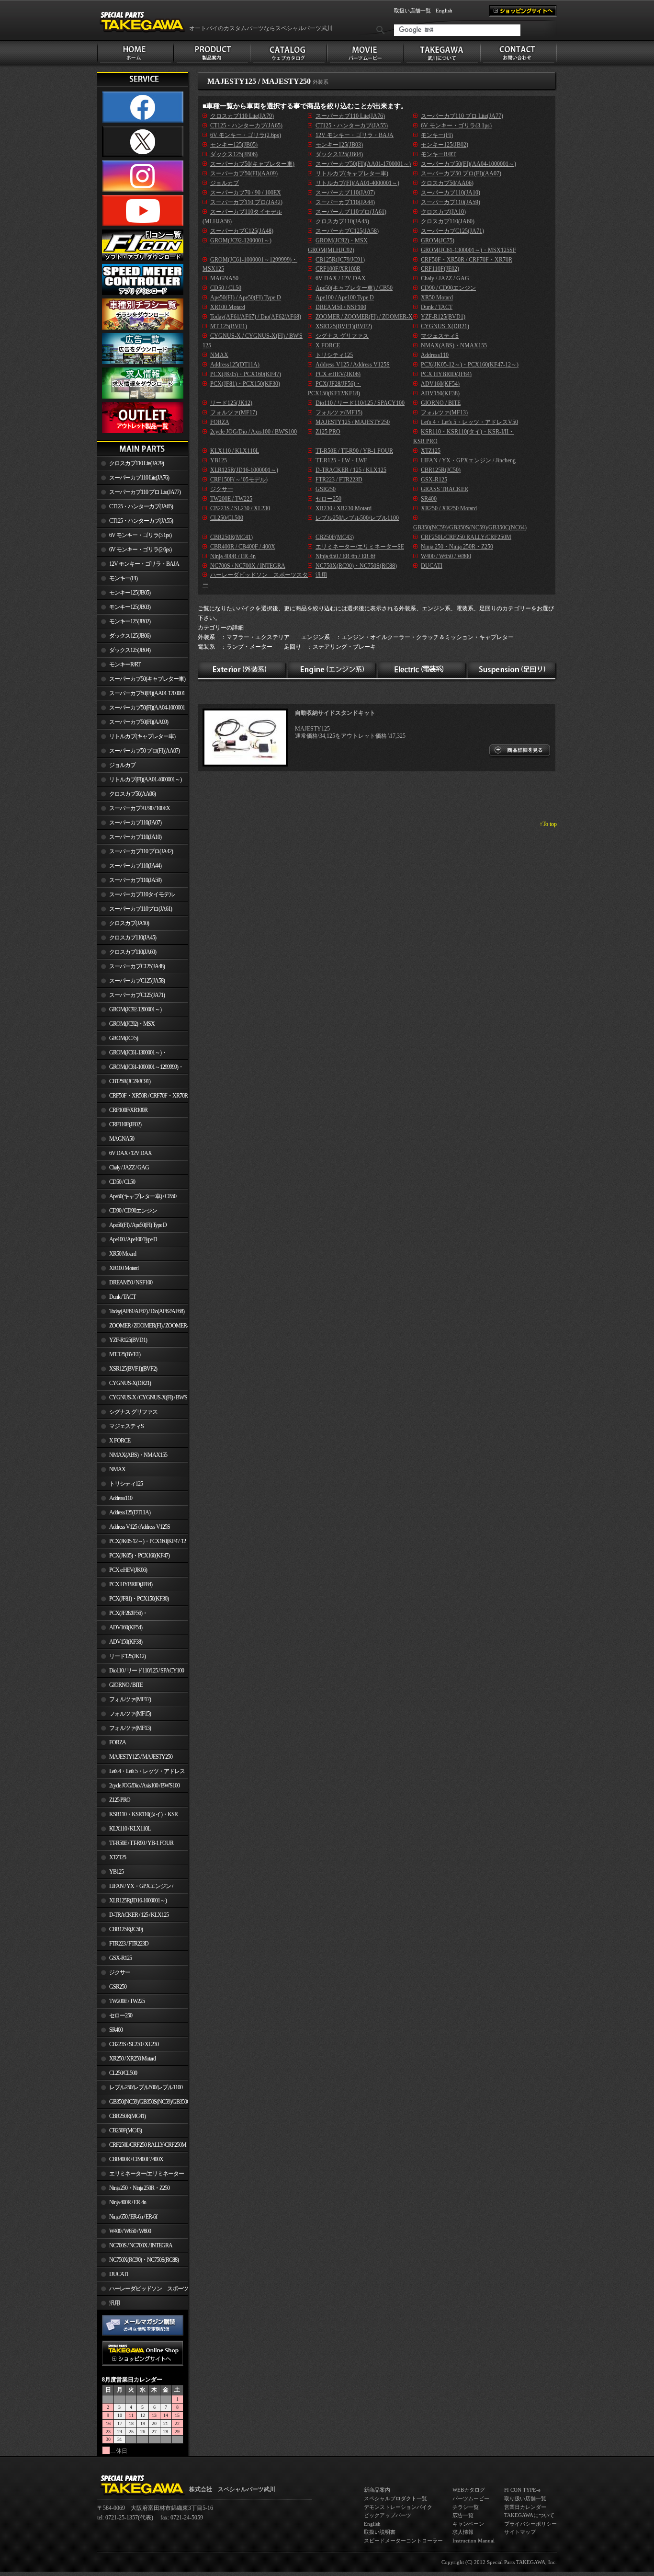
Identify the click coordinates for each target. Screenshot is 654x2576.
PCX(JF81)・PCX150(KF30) (139, 1599)
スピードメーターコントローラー (403, 2541)
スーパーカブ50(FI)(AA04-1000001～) (141, 710)
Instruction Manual (474, 2541)
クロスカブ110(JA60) (133, 952)
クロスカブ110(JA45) (133, 938)
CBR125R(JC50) (126, 1929)
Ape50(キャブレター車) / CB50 (143, 1196)
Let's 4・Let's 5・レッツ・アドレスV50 (141, 1773)
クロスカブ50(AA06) (132, 794)
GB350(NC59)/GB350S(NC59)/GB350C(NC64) (149, 2102)
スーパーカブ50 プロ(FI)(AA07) (144, 751)
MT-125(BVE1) (125, 1354)
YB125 (116, 1872)
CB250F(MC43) (125, 2130)
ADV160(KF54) (126, 1627)
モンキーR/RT (125, 664)
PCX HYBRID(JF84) (131, 1584)
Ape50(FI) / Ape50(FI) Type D (138, 1225)
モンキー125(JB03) (130, 607)
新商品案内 (377, 2490)
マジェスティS (126, 1426)
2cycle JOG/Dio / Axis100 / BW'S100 (144, 1786)
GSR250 (118, 1987)
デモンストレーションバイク (398, 2507)
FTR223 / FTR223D (129, 1944)
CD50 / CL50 (122, 1182)
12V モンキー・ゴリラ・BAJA (144, 564)
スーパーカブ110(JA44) (135, 866)
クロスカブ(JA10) (129, 923)
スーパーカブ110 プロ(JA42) (141, 851)
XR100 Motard (124, 1268)
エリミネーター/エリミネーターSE (141, 2175)
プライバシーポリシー (530, 2524)
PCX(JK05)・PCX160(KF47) (139, 1556)
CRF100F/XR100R (128, 1110)
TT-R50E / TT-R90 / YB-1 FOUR (141, 1843)
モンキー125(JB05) (130, 593)
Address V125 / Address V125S (140, 1527)
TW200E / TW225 (127, 2001)
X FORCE (120, 1441)
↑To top (548, 824)
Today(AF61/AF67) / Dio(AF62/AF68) (147, 1311)
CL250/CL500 (123, 2073)
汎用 (114, 2303)
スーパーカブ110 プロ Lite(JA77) (145, 492)
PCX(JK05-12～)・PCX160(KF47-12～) (141, 1543)
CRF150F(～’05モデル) (239, 480)
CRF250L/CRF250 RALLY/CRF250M (148, 2145)
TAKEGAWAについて (529, 2515)
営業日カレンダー (525, 2507)
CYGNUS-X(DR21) (130, 1383)
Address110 (121, 1498)
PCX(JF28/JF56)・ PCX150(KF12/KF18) (122, 1615)
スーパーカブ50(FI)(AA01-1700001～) (141, 695)
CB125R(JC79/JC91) (130, 1081)
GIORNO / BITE (126, 1685)
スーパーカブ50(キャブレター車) (147, 679)
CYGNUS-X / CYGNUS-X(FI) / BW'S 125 (142, 1399)
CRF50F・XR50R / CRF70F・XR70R (148, 1096)
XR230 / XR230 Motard (344, 508)
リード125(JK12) (127, 1656)
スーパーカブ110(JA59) (135, 880)
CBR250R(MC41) (127, 2116)
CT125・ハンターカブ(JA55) (141, 521)
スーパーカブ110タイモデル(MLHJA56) (136, 896)
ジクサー (120, 1972)
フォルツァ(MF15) (130, 1714)
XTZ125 (118, 1857)
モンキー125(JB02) (130, 621)
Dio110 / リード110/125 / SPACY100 (147, 1671)
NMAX (117, 1469)
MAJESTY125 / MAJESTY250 (141, 1757)
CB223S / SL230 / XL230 (134, 2044)
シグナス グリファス (133, 1412)
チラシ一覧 (466, 2507)
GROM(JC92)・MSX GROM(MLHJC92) (126, 1026)
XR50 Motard (123, 1254)
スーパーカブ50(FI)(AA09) (139, 722)
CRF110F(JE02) (125, 1124)
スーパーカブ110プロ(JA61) (141, 909)
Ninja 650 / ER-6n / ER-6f (133, 2217)
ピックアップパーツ (388, 2515)
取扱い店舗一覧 (412, 11)
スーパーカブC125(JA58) (137, 981)
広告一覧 (463, 2515)
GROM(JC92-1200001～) (135, 1009)
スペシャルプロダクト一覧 (395, 2498)
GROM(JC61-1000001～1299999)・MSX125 (140, 1069)
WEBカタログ (469, 2490)
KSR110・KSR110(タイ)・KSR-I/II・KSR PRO (138, 1816)
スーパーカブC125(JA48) (137, 966)
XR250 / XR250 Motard (132, 2059)
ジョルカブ (122, 765)
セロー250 (121, 2015)
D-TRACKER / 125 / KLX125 (139, 1915)
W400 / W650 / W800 (130, 2231)
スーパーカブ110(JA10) (135, 837)
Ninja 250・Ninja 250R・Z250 (139, 2188)
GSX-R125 (120, 1958)
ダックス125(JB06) (130, 636)
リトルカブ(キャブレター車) (142, 736)
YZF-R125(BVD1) (128, 1340)
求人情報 (463, 2532)
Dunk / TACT (122, 1297)
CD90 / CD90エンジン (133, 1211)
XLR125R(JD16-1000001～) (138, 1901)
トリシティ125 (126, 1484)
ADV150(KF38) (126, 1642)
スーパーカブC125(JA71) (137, 995)
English (444, 11)
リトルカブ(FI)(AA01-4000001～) (145, 779)
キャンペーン (468, 2524)
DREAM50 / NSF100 (131, 1282)
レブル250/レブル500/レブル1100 (146, 2087)
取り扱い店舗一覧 (525, 2498)
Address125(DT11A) (130, 1512)
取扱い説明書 (380, 2532)
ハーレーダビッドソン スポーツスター (143, 2290)
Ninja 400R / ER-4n (128, 2202)
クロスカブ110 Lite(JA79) (136, 463)
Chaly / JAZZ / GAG (129, 1168)
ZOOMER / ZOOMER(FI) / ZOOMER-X (143, 1328)
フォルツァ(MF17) (130, 1699)
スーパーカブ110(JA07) (135, 823)
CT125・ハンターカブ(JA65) (141, 506)
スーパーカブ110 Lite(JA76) (139, 478)
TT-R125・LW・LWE (341, 460)
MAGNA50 (122, 1139)
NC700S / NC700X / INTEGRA (141, 2245)
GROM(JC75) (124, 1038)
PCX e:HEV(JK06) (128, 1570)
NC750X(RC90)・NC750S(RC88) (144, 2260)
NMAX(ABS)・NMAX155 (138, 1455)
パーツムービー (471, 2498)
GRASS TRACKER (445, 489)
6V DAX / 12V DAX (130, 1153)
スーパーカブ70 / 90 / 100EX (140, 808)
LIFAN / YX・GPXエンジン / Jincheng (135, 1888)
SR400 (116, 2030)
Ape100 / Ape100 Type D (133, 1239)
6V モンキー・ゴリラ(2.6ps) (140, 550)
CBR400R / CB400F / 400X (136, 2159)
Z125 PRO (120, 1800)
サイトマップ (520, 2532)
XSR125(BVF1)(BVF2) (133, 1369)
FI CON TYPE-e (522, 2490)
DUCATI (118, 2274)
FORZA (118, 1742)
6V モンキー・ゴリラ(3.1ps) (140, 535)
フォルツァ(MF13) (130, 1728)
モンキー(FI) (123, 578)
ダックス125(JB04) (130, 650)
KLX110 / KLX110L (130, 1829)
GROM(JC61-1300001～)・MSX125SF (132, 1054)
